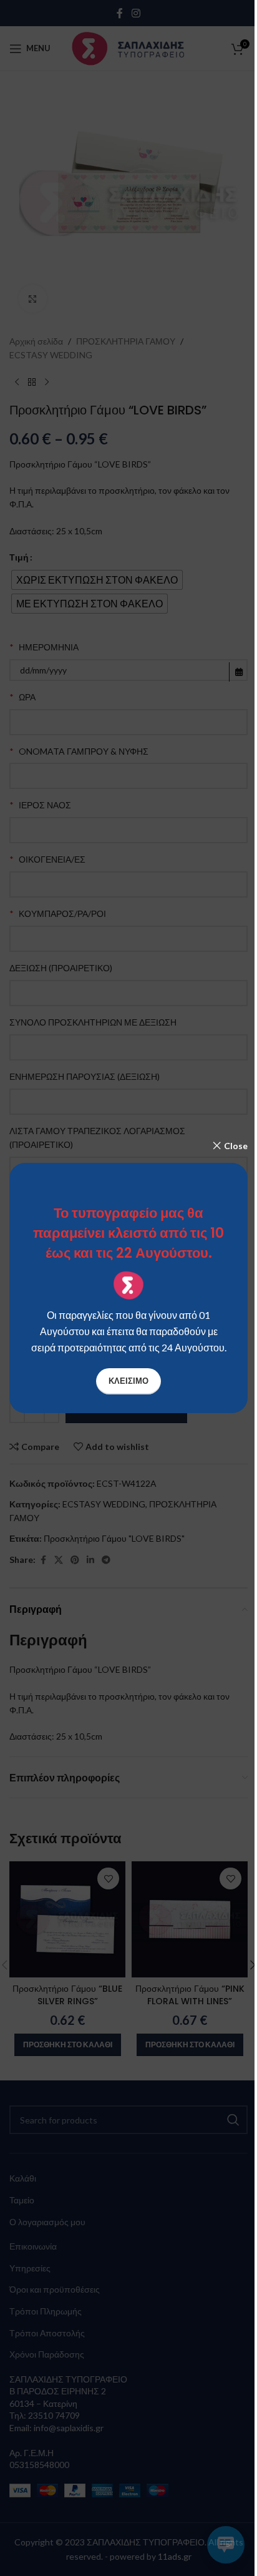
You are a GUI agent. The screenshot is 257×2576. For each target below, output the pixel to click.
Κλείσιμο (128, 1381)
